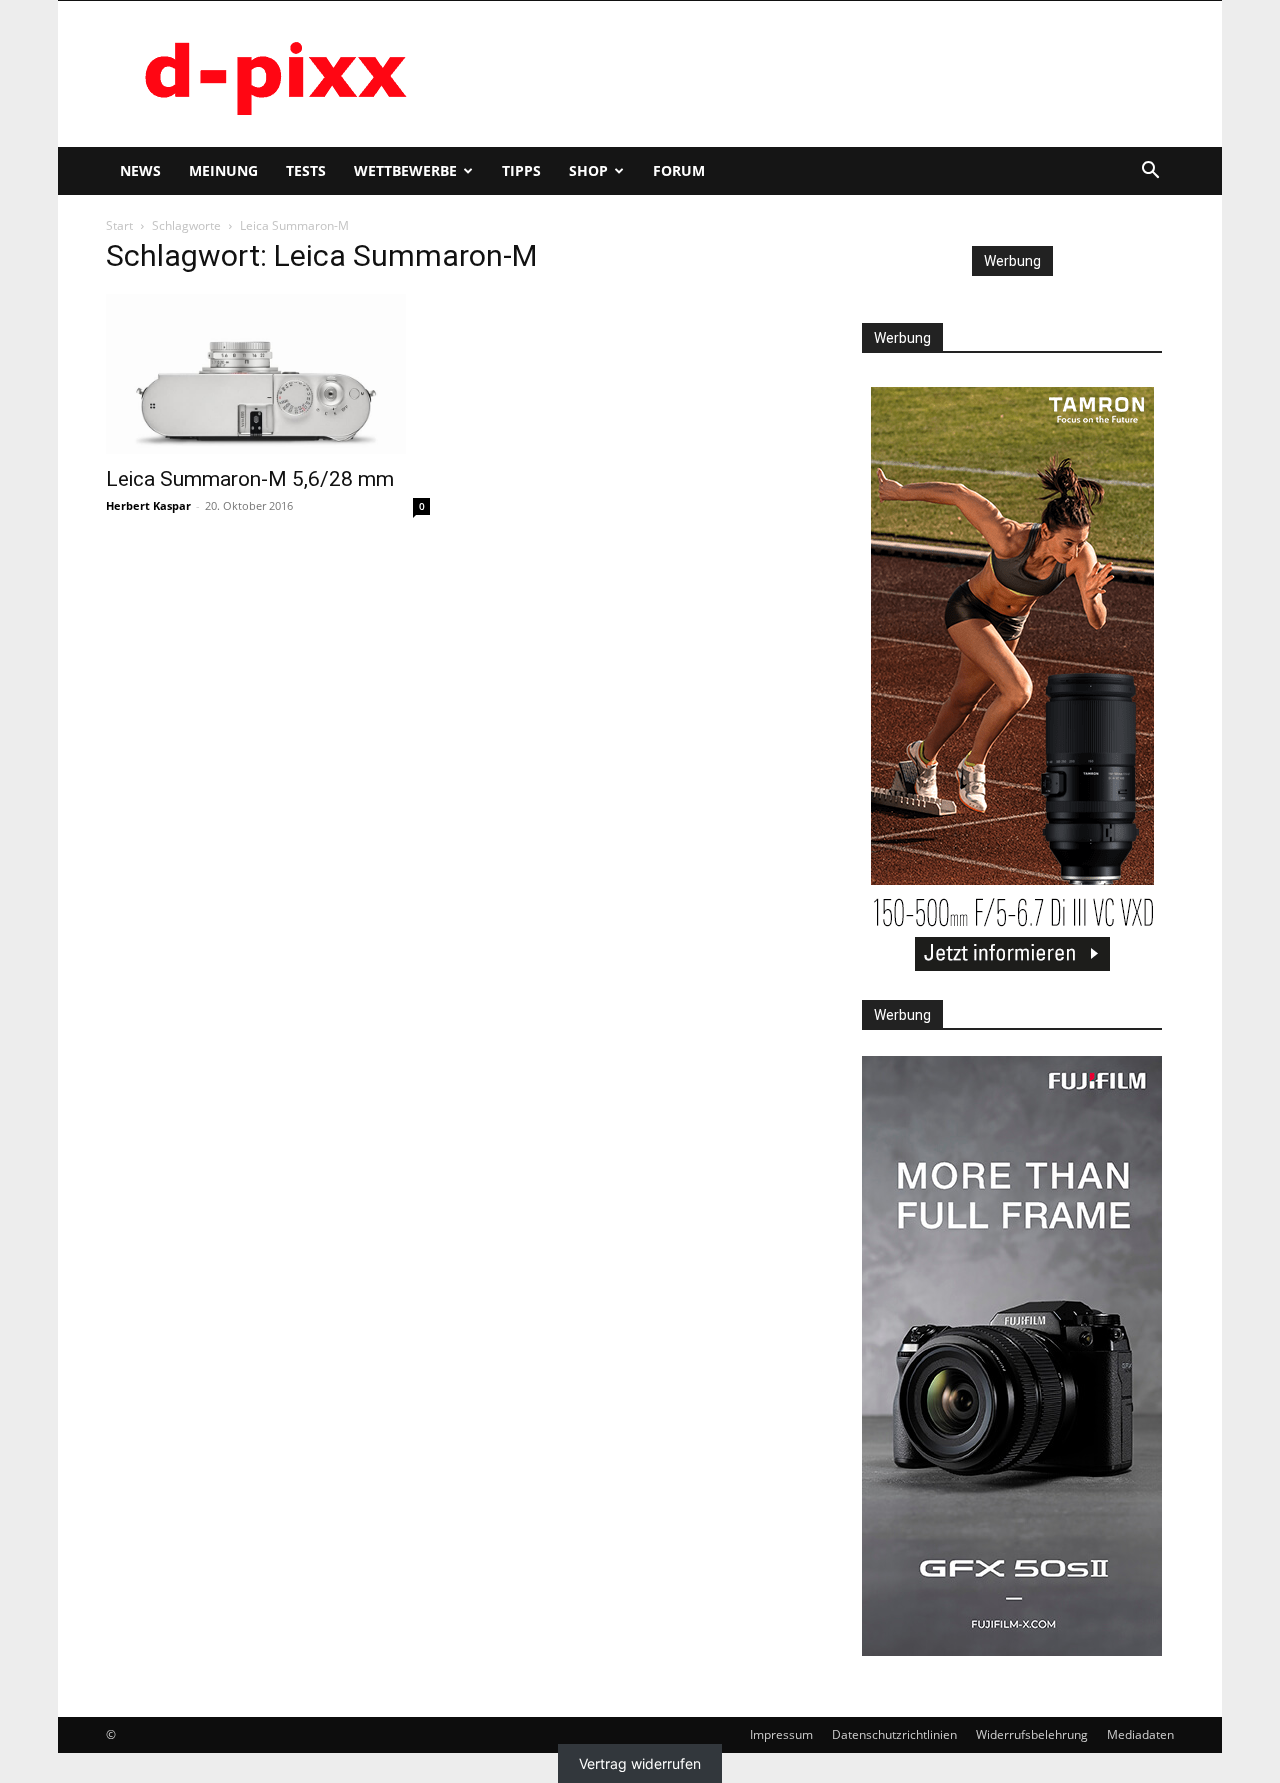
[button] (1150, 172)
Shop (588, 170)
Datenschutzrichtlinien (894, 1734)
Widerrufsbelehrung (1032, 1734)
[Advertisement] (810, 74)
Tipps (521, 170)
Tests (306, 170)
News (140, 170)
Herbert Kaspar (148, 505)
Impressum (781, 1734)
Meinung (223, 170)
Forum (679, 170)
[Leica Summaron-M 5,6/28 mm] (268, 374)
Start (119, 225)
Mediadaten (1140, 1734)
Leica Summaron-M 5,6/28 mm (250, 479)
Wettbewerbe (405, 170)
